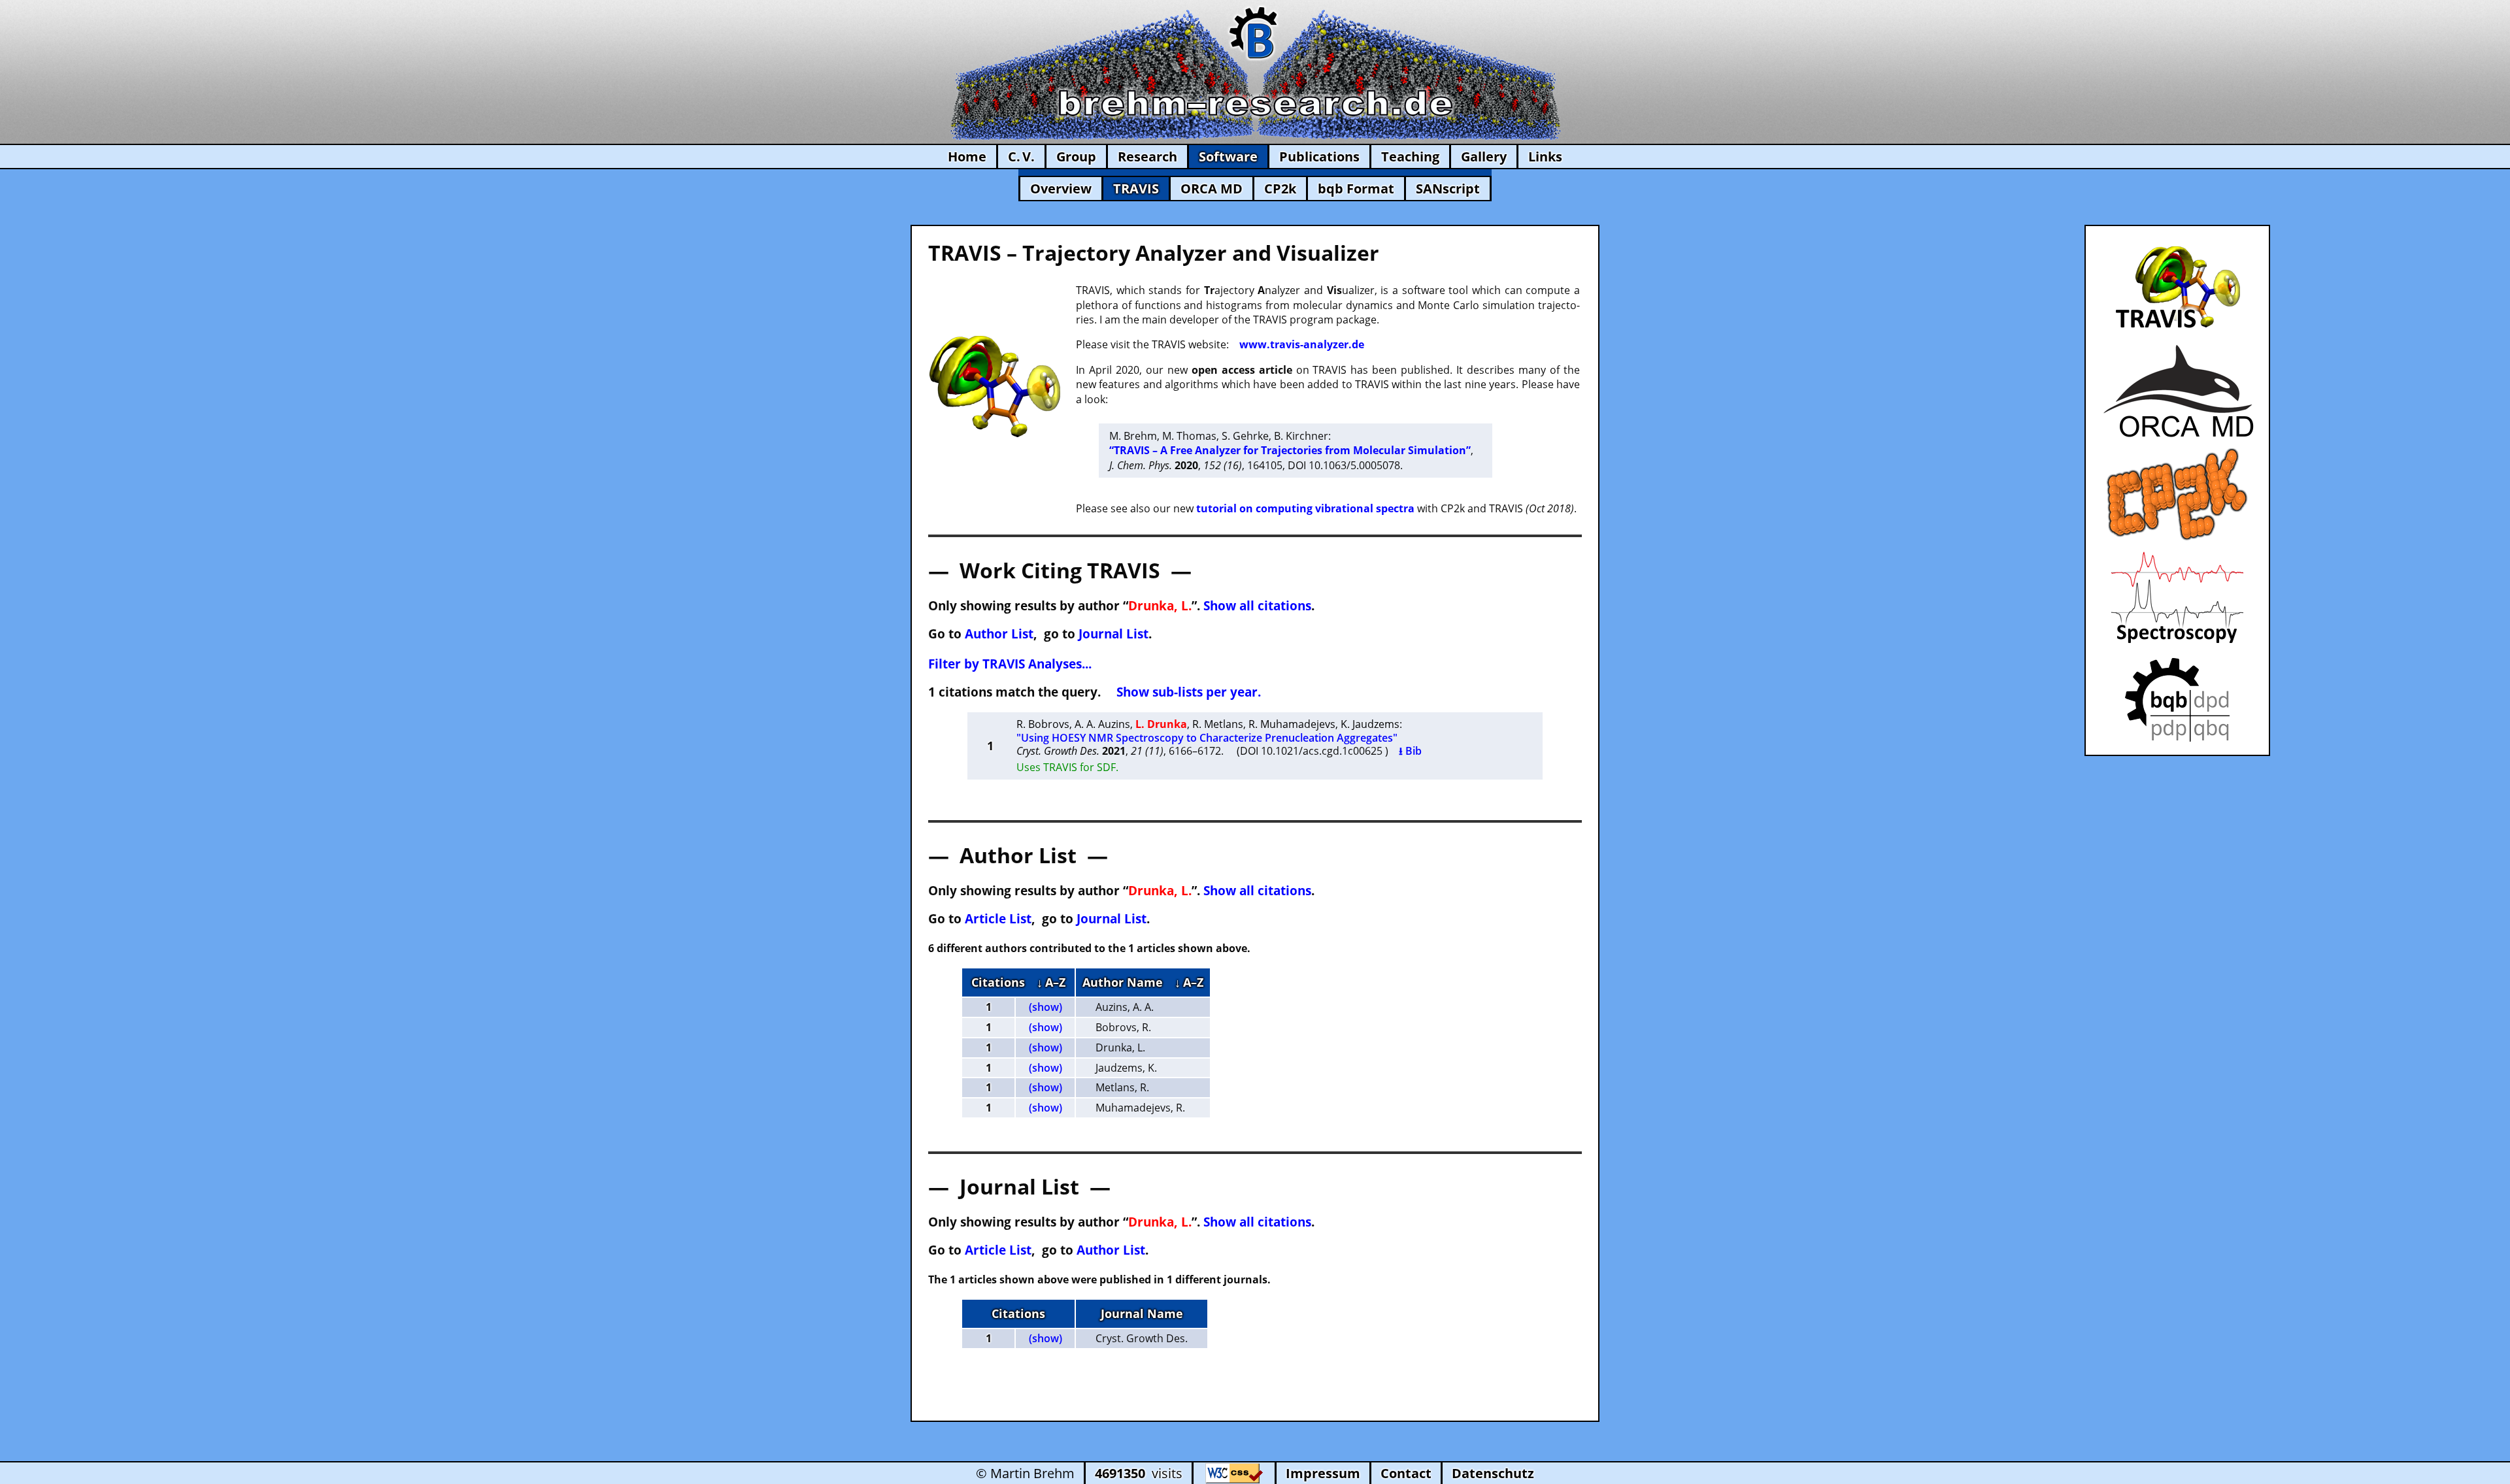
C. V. (1021, 157)
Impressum (1323, 1473)
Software (1228, 157)
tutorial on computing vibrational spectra (1305, 508)
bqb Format (1356, 189)
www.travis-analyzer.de (1302, 344)
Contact (1406, 1473)
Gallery (1484, 157)
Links (1545, 157)
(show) (1046, 1007)
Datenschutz (1493, 1473)
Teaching (1410, 157)
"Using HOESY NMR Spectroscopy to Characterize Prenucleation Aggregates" (1207, 738)
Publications (1319, 157)
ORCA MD (1212, 189)
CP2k (1280, 189)
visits (1139, 1473)
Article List (998, 918)
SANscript (1448, 189)
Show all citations (1257, 605)
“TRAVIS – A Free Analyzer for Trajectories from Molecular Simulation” (1290, 450)
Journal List (1113, 634)
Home (967, 157)
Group (1076, 157)
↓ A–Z (1051, 982)
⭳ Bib (1410, 751)
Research (1147, 157)
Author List (999, 634)
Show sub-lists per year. (1189, 692)
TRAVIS (1136, 189)
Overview (1061, 189)
